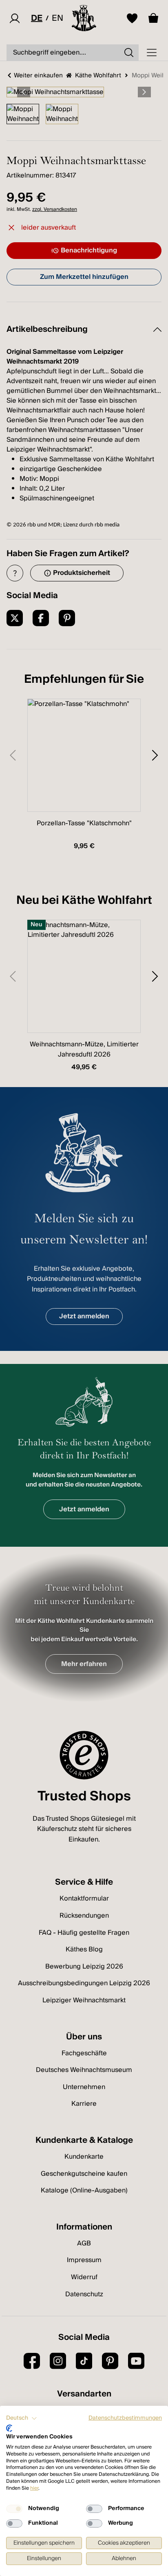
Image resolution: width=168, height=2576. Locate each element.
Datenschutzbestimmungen (125, 2418)
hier (34, 2488)
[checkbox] (14, 2509)
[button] (22, 2418)
